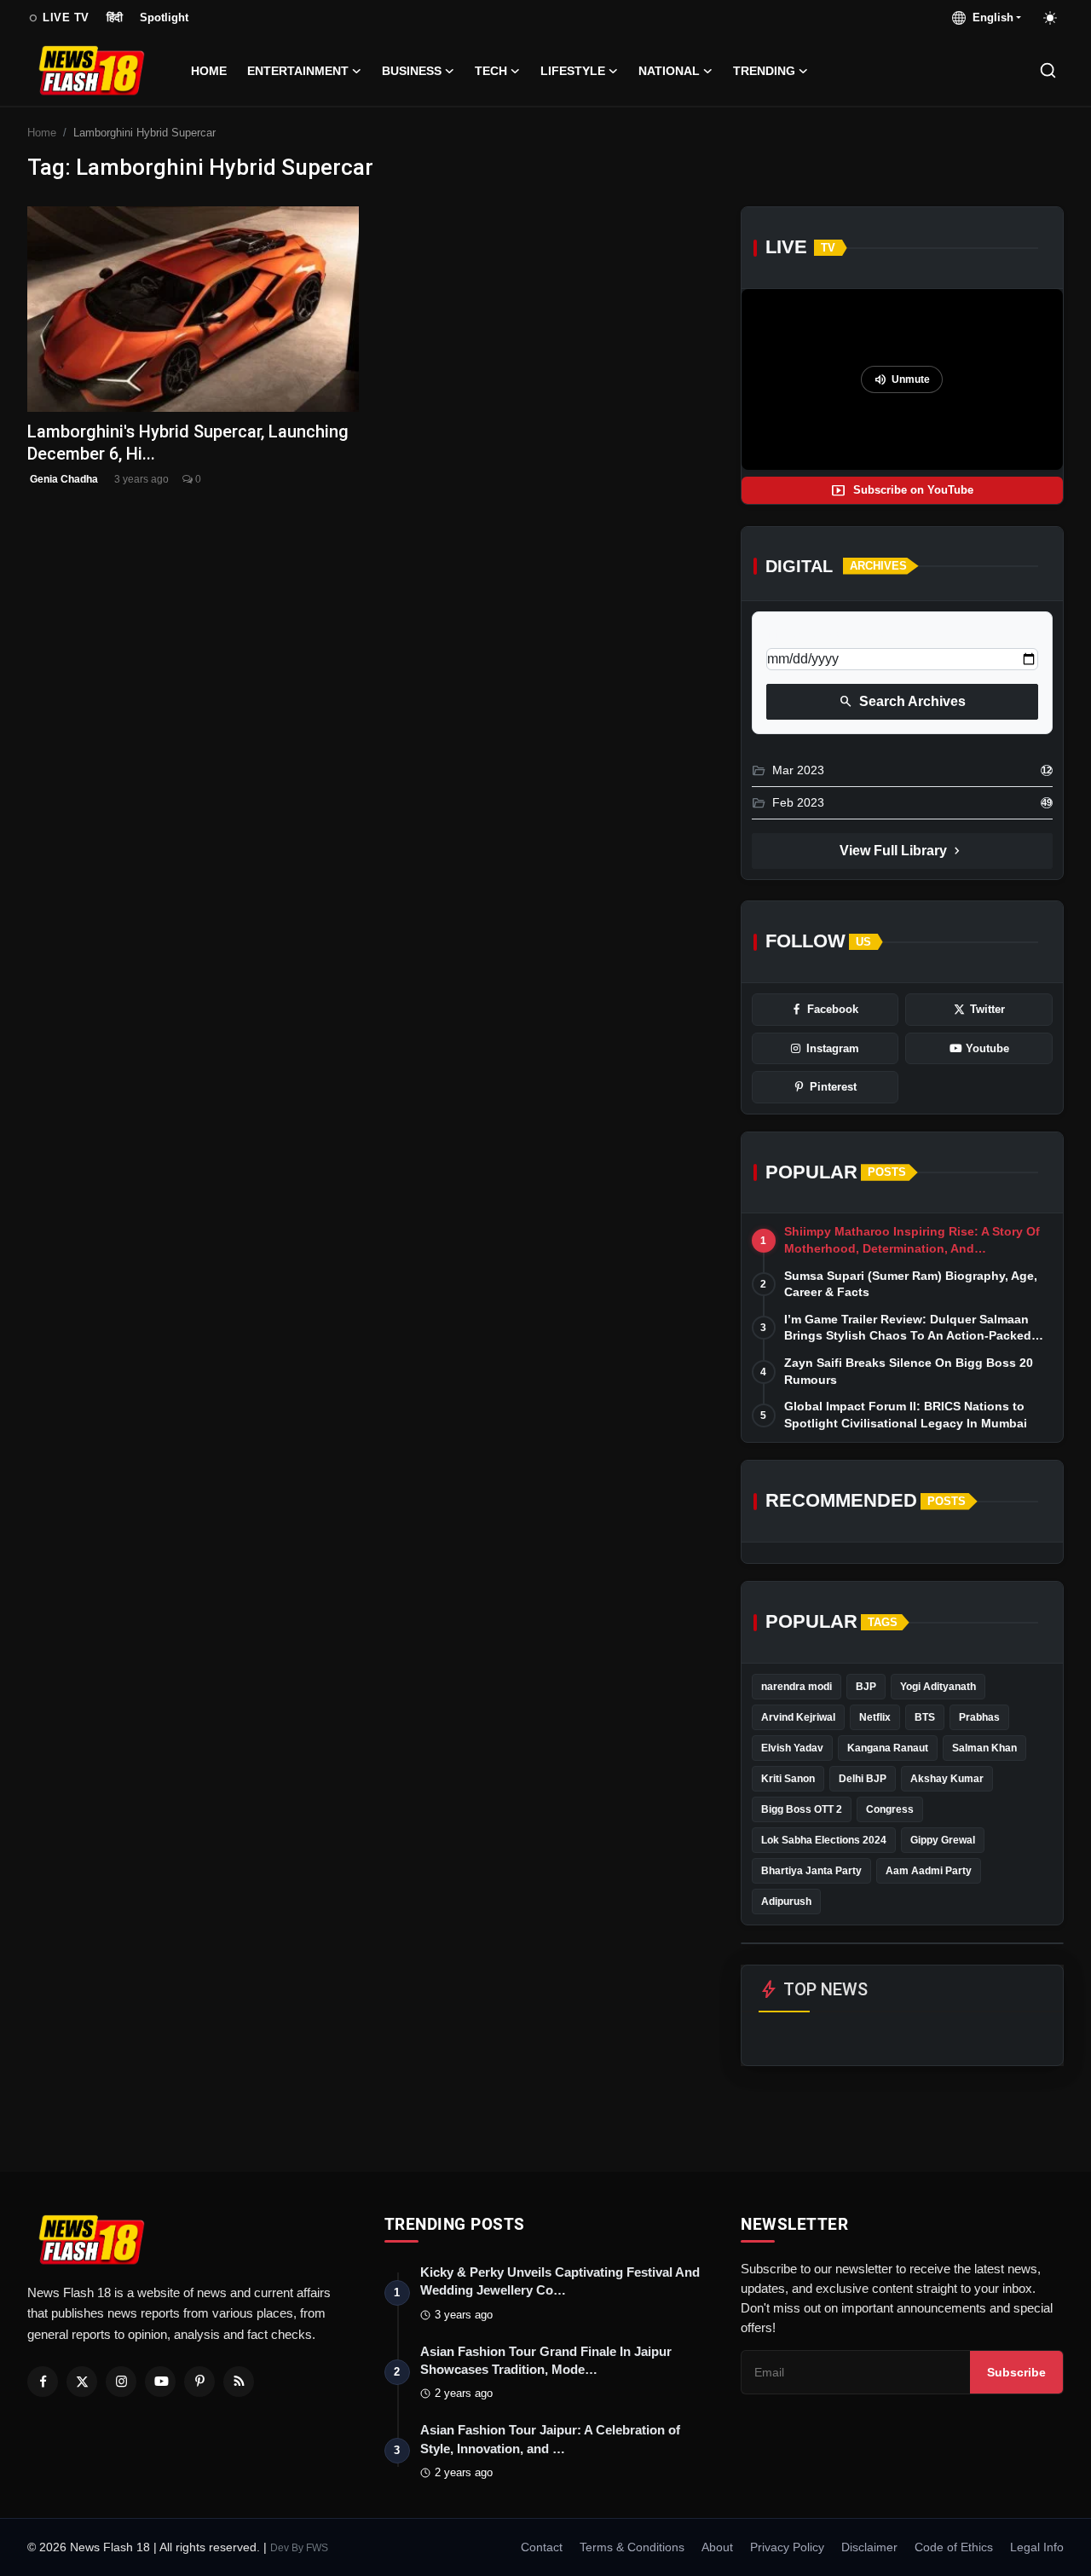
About (717, 2547)
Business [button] (412, 71)
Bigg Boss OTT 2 (802, 1809)
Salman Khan (984, 1748)
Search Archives (902, 702)
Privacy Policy (787, 2547)
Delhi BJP (863, 1779)
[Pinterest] (199, 2382)
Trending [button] (764, 71)
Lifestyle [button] (573, 71)
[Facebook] (43, 2382)
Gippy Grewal (943, 1840)
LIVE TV (58, 18)
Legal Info (1037, 2547)
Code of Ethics (954, 2547)
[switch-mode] (1051, 18)
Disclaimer (869, 2547)
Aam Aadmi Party (929, 1871)
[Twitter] (82, 2382)
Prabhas (979, 1717)
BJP (866, 1687)
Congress (890, 1809)
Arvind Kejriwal (798, 1717)
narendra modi (797, 1687)
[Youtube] (160, 2382)
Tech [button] (491, 71)
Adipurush (786, 1902)
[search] (1048, 70)
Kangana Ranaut (888, 1748)
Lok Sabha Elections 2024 (824, 1840)
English (990, 17)
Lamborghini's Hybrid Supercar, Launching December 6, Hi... (188, 442)
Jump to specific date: (828, 634)
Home (209, 71)
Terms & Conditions (632, 2547)
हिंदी (115, 17)
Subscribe (1016, 2372)
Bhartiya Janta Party (811, 1871)
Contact (542, 2547)
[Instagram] (121, 2382)
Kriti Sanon (788, 1779)
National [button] (669, 71)
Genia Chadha (63, 479)
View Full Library (902, 851)
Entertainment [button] (298, 71)
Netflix (875, 1717)
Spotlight (164, 17)
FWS (317, 2548)
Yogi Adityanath (938, 1687)
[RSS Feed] (239, 2382)
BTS (925, 1717)
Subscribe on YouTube (902, 490)
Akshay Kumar (947, 1779)
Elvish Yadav (792, 1748)
